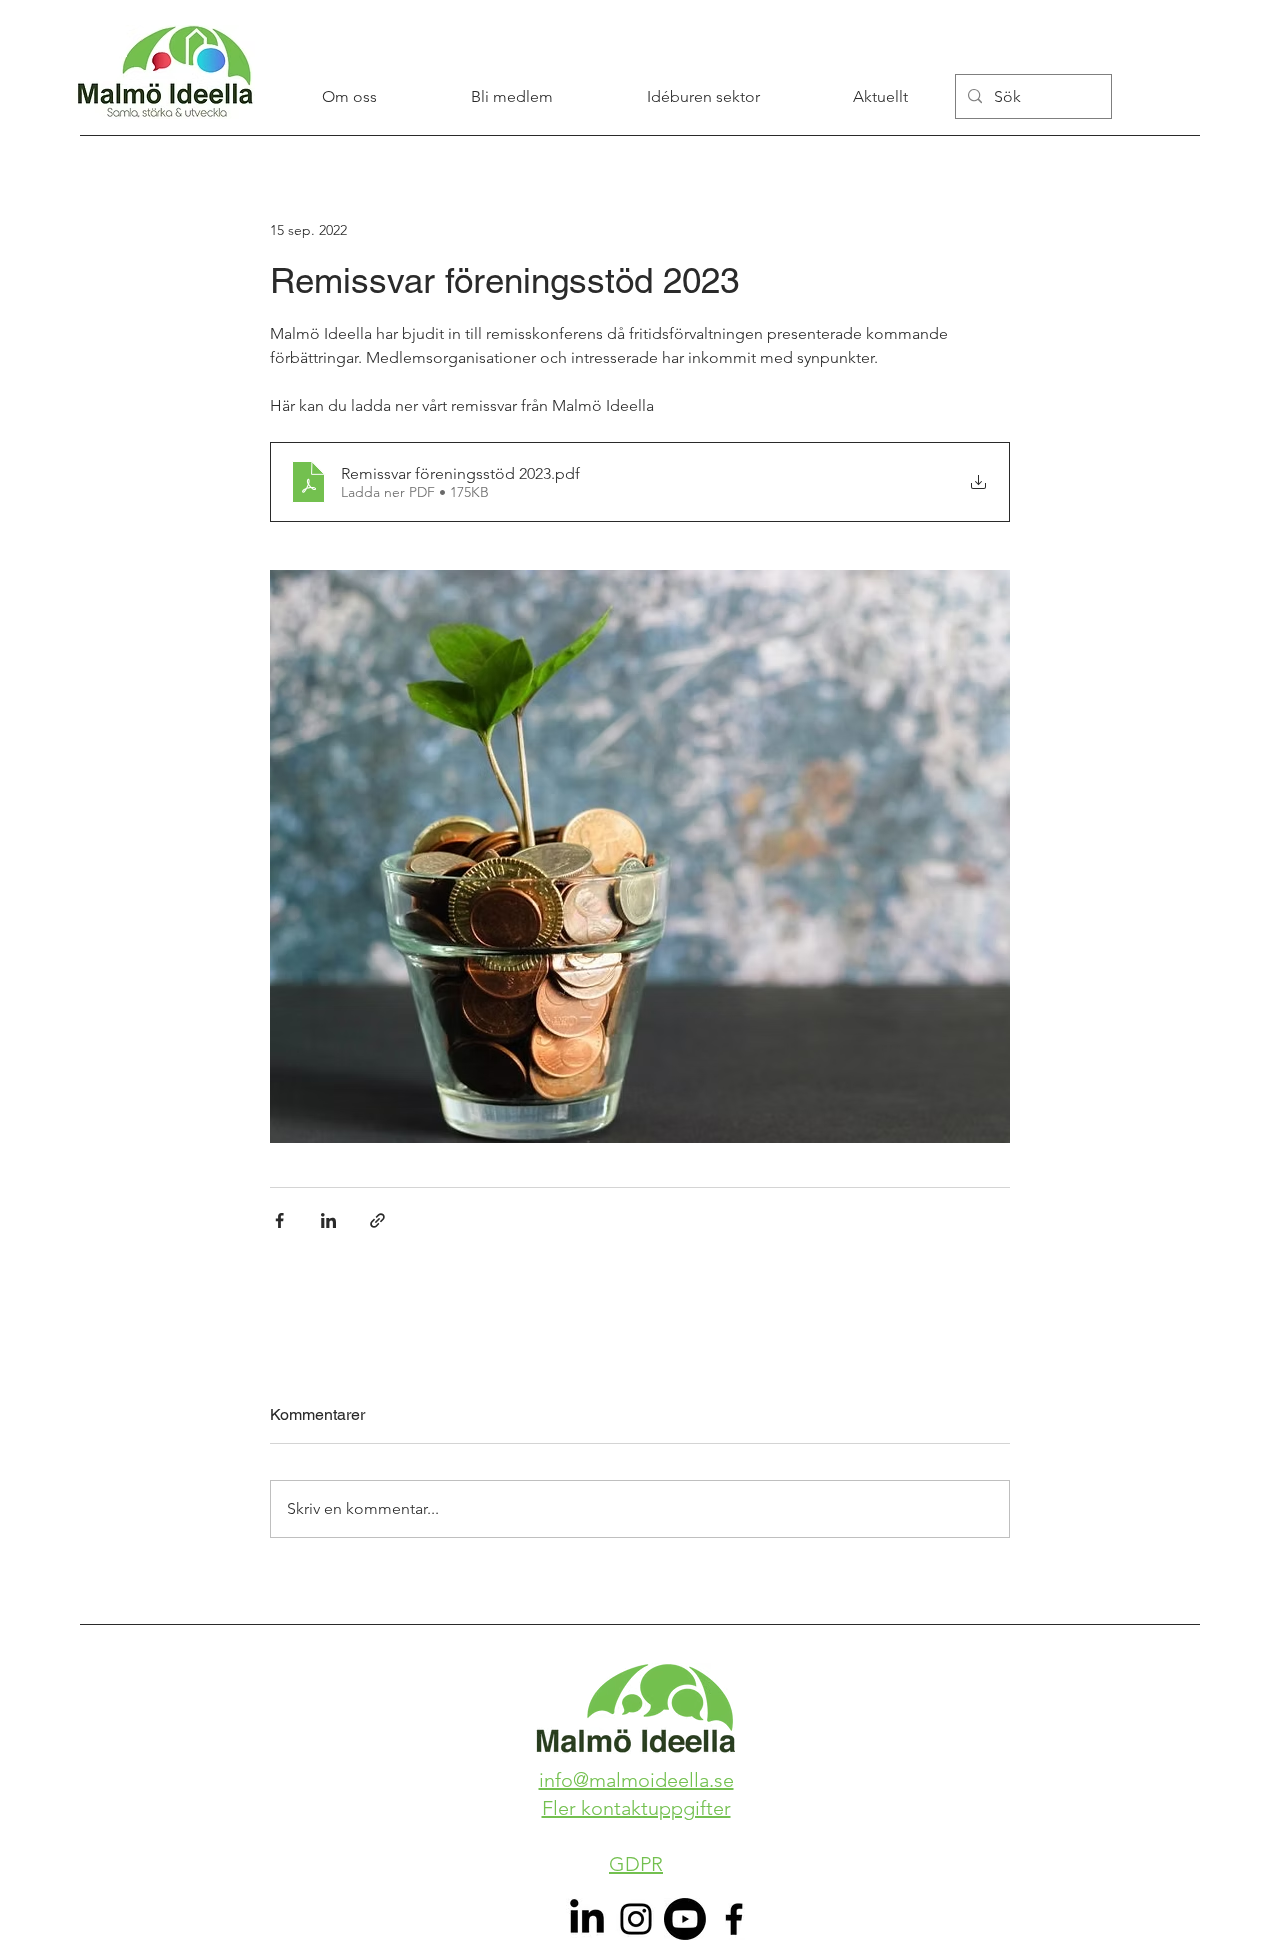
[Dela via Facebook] (279, 1220)
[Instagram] (636, 1919)
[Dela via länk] (377, 1220)
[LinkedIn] (587, 1919)
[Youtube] (685, 1919)
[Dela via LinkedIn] (328, 1220)
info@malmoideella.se (636, 1780)
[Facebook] (734, 1919)
